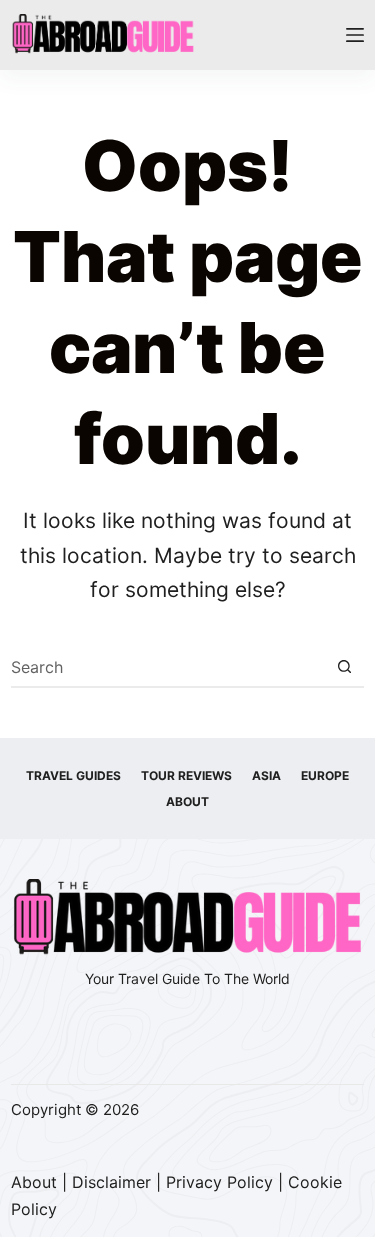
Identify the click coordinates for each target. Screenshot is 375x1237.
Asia (266, 775)
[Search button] (345, 667)
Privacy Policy (219, 1182)
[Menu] (355, 35)
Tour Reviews (186, 775)
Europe (325, 775)
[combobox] (168, 667)
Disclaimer (111, 1182)
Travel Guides (73, 775)
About (187, 801)
